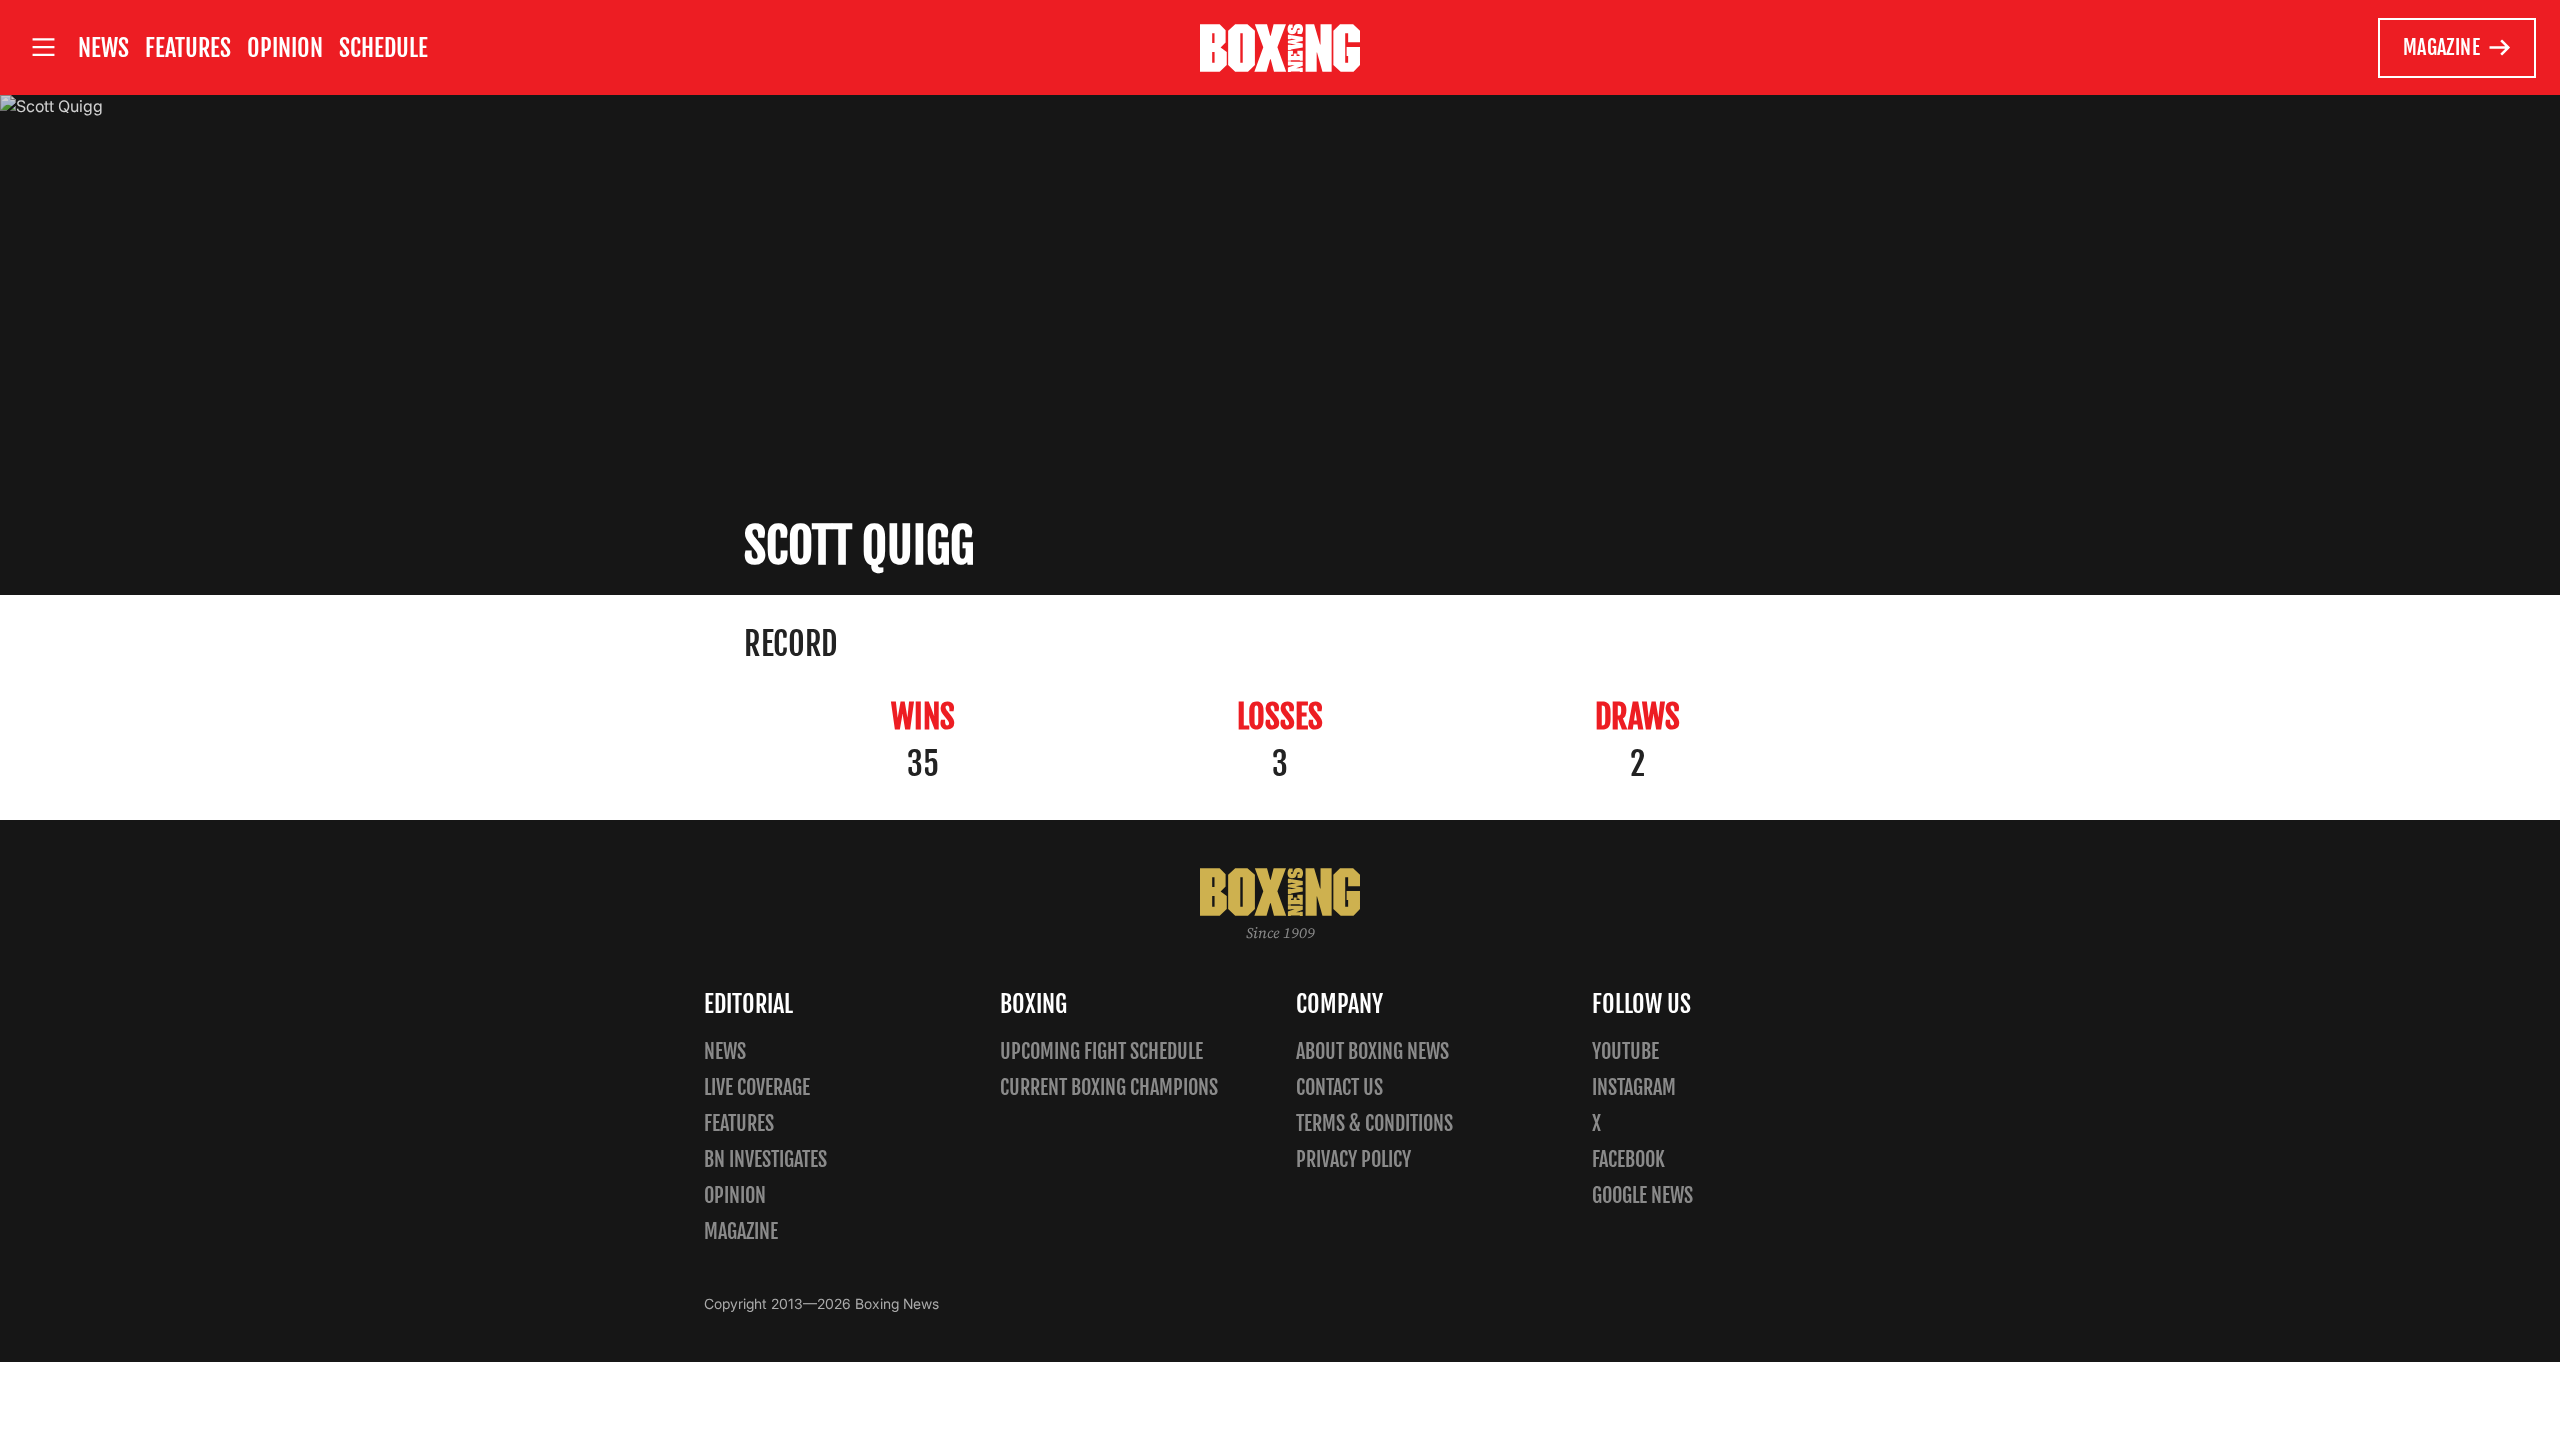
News (103, 48)
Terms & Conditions (1374, 1123)
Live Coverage (757, 1087)
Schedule (383, 48)
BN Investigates (765, 1159)
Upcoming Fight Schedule (1101, 1051)
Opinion (285, 48)
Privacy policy (1353, 1159)
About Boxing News (1372, 1051)
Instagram (1634, 1087)
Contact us (1339, 1087)
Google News (1642, 1195)
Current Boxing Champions (1109, 1087)
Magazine (2441, 47)
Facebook (1628, 1159)
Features (188, 48)
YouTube (1625, 1051)
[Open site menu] (43, 47)
